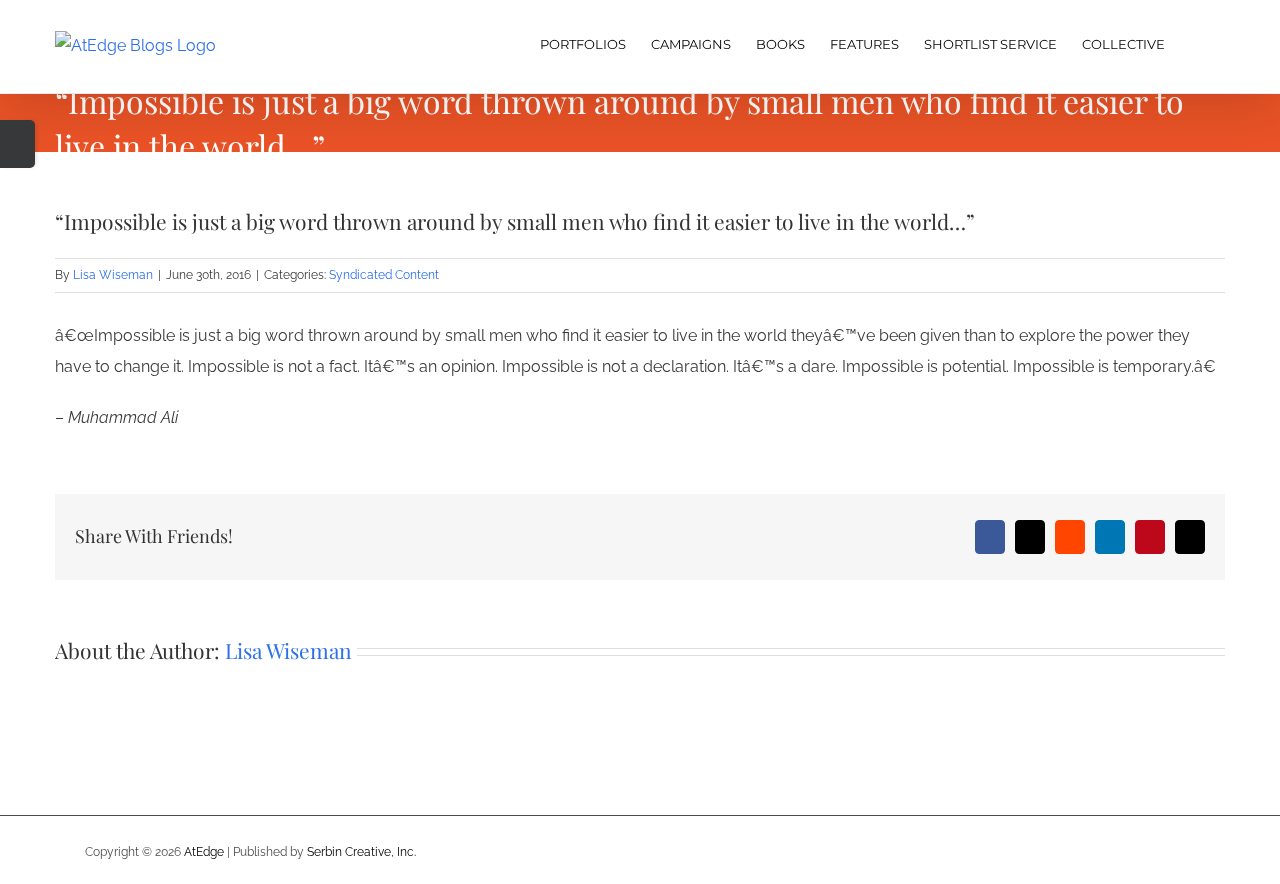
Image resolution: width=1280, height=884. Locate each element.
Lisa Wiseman (113, 275)
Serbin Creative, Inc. (361, 852)
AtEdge (204, 852)
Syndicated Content (384, 275)
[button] (1195, 42)
